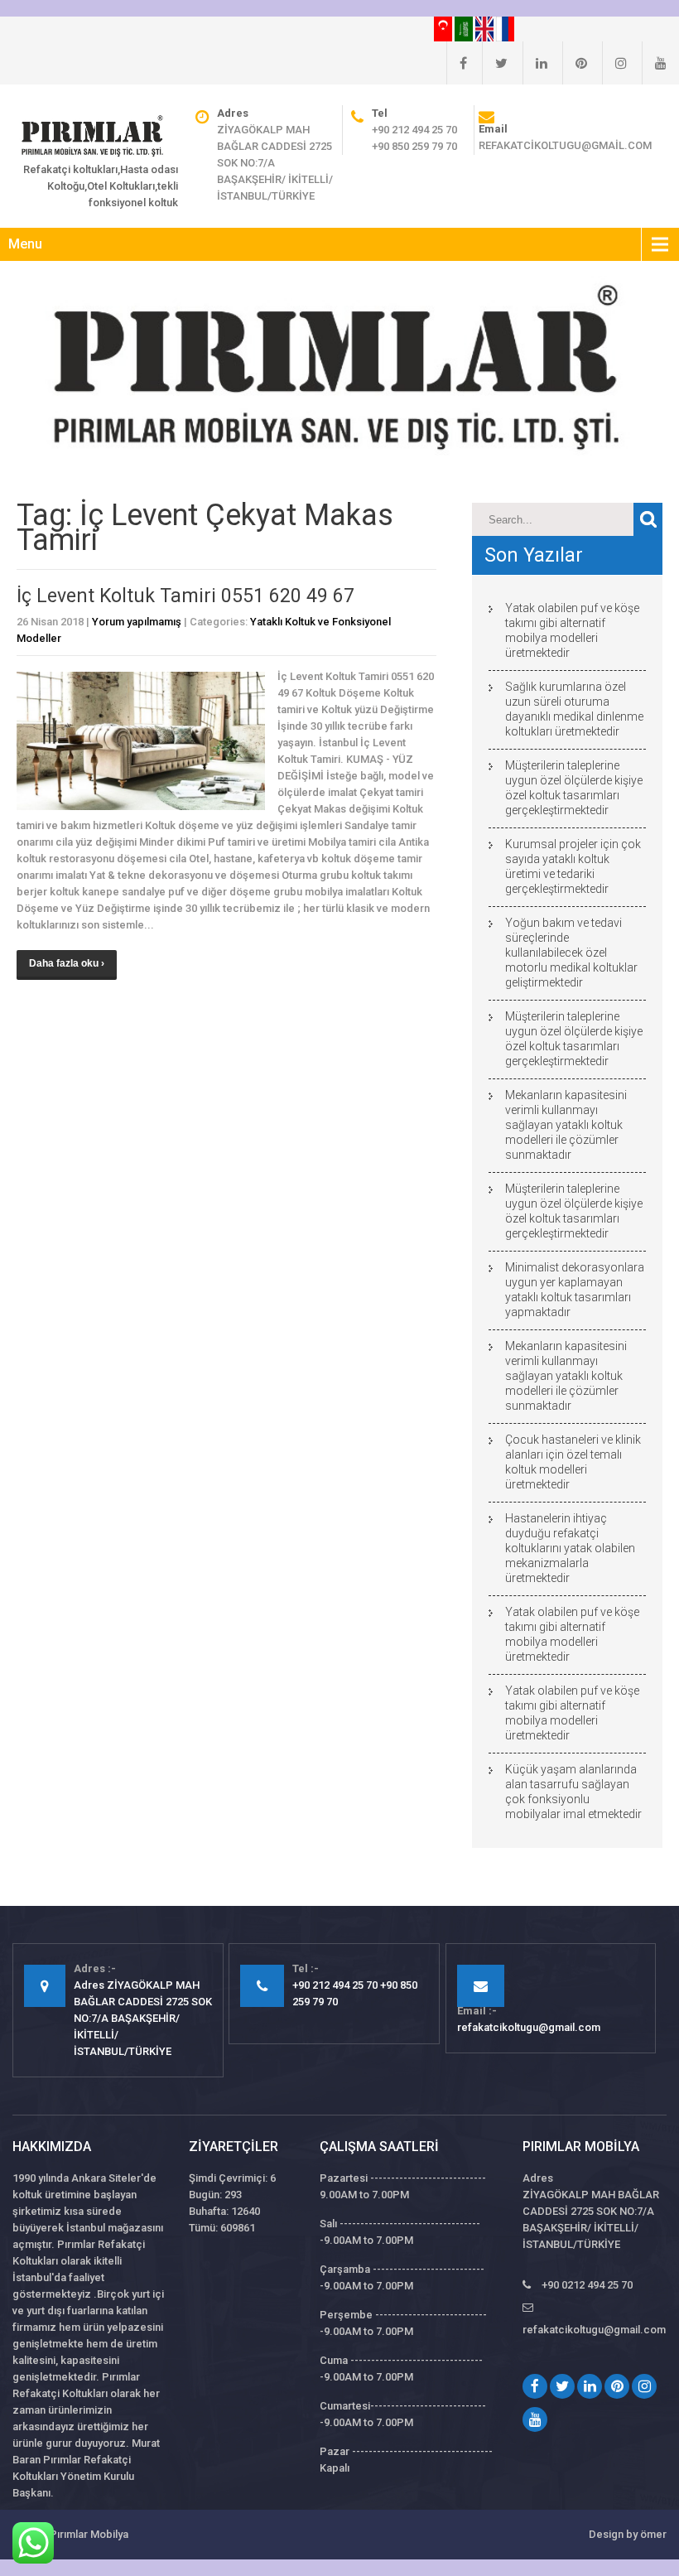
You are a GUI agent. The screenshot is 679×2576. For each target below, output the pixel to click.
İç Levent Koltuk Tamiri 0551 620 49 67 (185, 596)
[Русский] (505, 28)
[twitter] (495, 63)
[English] (486, 28)
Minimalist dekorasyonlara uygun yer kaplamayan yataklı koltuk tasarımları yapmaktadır (575, 1290)
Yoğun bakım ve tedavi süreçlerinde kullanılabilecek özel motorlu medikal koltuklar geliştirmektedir (571, 953)
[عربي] (465, 28)
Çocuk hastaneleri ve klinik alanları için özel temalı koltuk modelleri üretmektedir (573, 1462)
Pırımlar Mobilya (89, 2534)
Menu (25, 244)
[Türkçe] (444, 28)
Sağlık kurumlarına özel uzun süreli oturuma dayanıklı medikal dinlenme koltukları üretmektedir (574, 709)
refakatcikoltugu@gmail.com (565, 145)
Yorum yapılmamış (137, 622)
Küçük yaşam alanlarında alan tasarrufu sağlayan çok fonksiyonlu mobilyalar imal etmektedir (573, 1792)
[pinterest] (575, 63)
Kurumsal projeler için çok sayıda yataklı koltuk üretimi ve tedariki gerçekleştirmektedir (573, 866)
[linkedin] (535, 63)
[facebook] (457, 63)
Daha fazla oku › (67, 963)
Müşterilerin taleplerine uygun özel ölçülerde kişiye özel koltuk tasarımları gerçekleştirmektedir (574, 788)
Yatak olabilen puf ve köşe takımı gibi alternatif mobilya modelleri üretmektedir (572, 630)
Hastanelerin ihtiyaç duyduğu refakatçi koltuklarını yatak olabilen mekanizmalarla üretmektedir (570, 1548)
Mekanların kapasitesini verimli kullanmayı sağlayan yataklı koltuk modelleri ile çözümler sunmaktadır (566, 1125)
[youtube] (654, 63)
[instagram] (614, 63)
